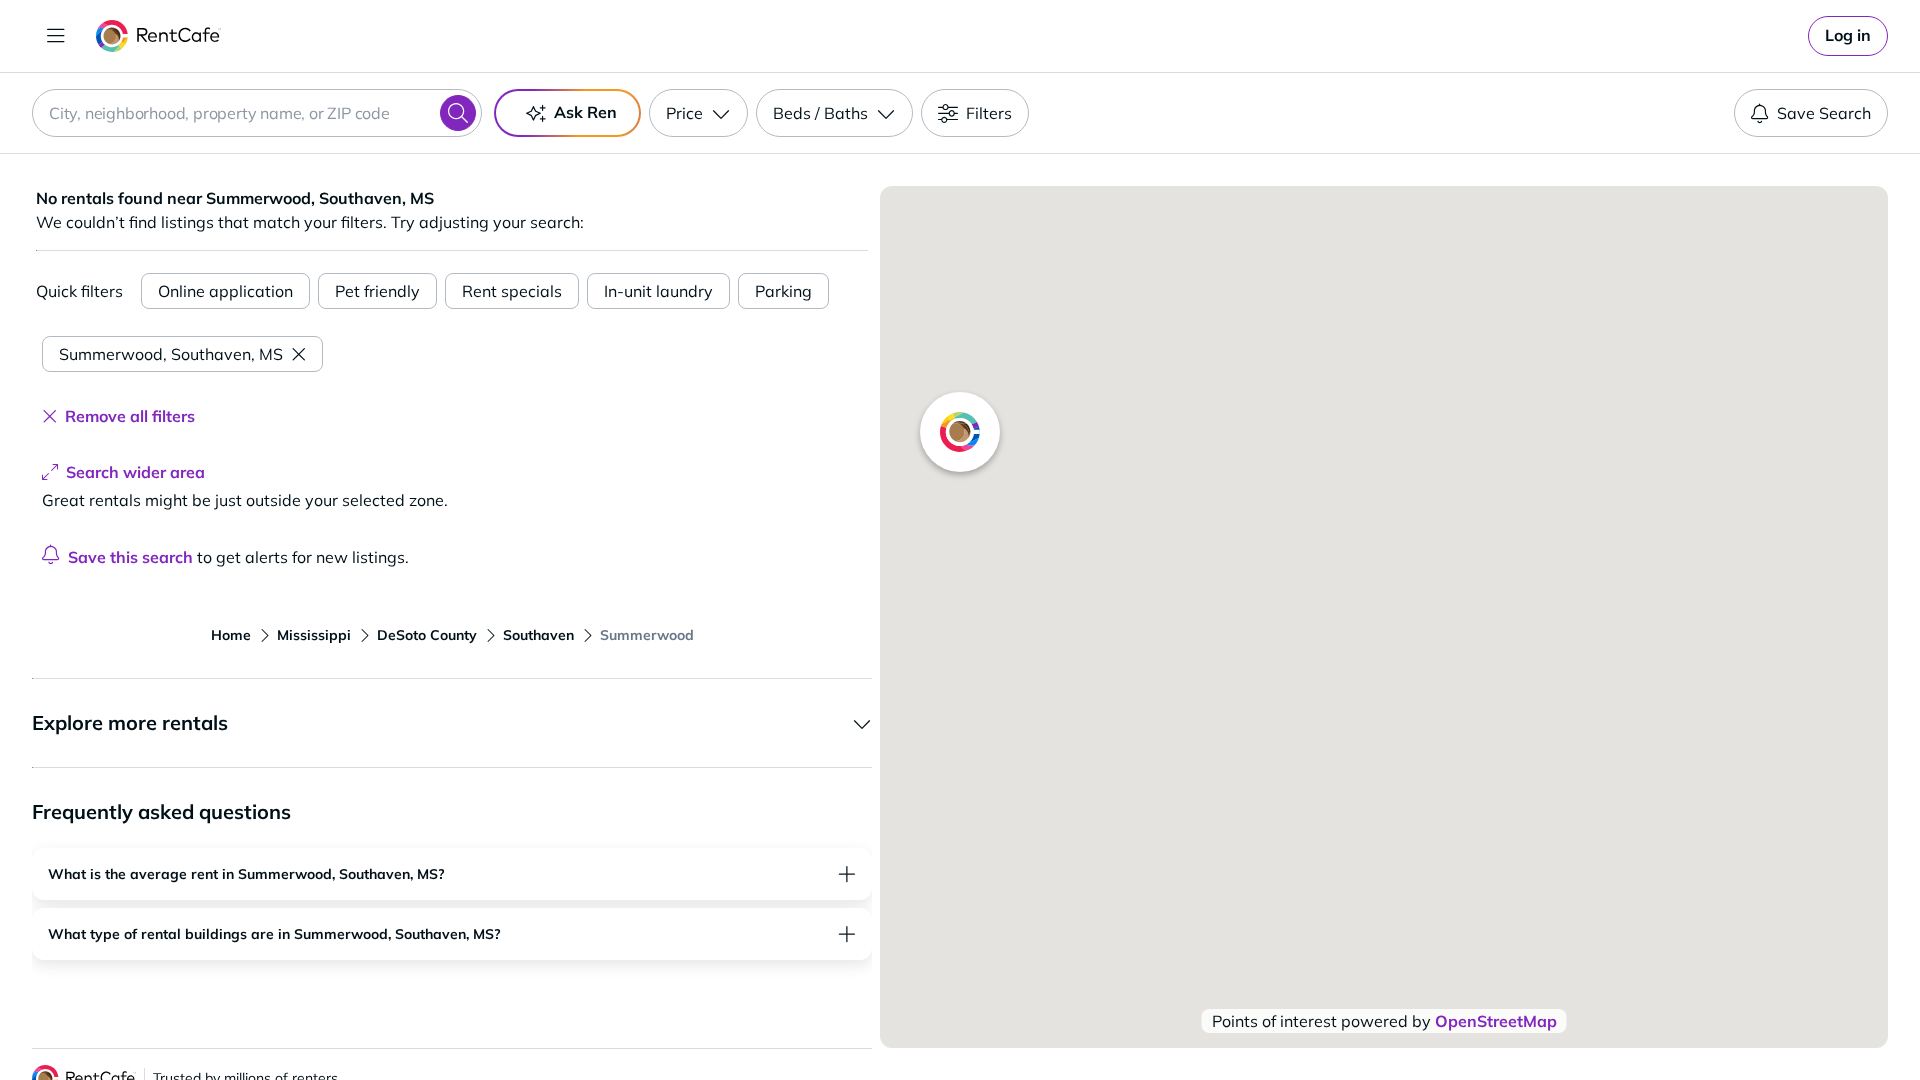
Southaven (538, 635)
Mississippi (314, 635)
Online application (225, 291)
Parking (783, 291)
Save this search (130, 557)
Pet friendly (377, 291)
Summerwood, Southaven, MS (171, 354)
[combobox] (257, 113)
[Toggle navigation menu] (56, 36)
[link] (1848, 36)
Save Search (1824, 113)
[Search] (458, 113)
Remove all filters (130, 416)
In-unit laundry (658, 291)
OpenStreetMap (1496, 1021)
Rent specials (512, 291)
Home (231, 635)
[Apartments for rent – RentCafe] (158, 36)
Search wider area (135, 472)
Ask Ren (585, 112)
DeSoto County (427, 635)
